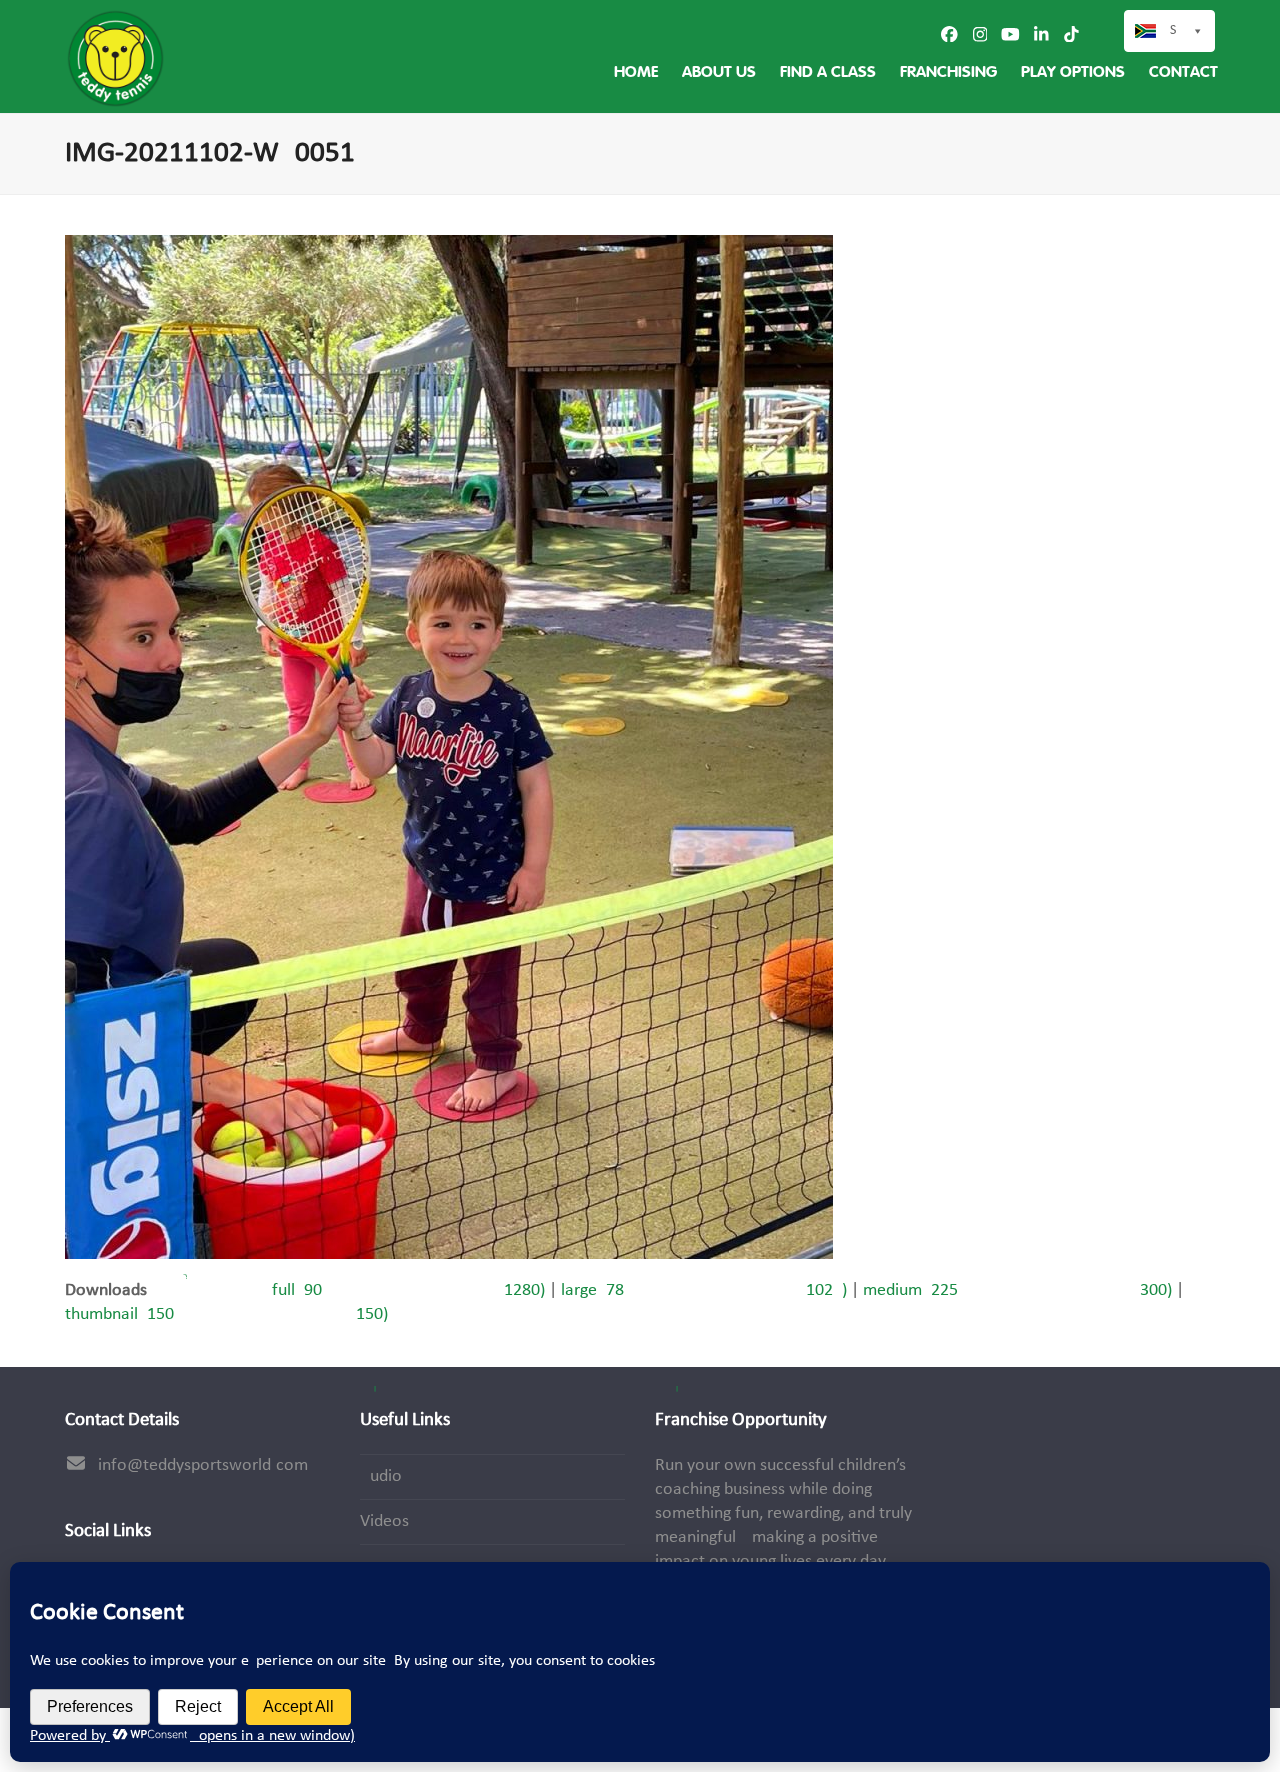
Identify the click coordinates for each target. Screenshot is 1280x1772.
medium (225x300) (1017, 1290)
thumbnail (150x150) (226, 1314)
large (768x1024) (704, 1290)
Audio (381, 1476)
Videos (384, 1521)
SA (1177, 30)
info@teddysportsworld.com (203, 1465)
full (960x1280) (408, 1290)
